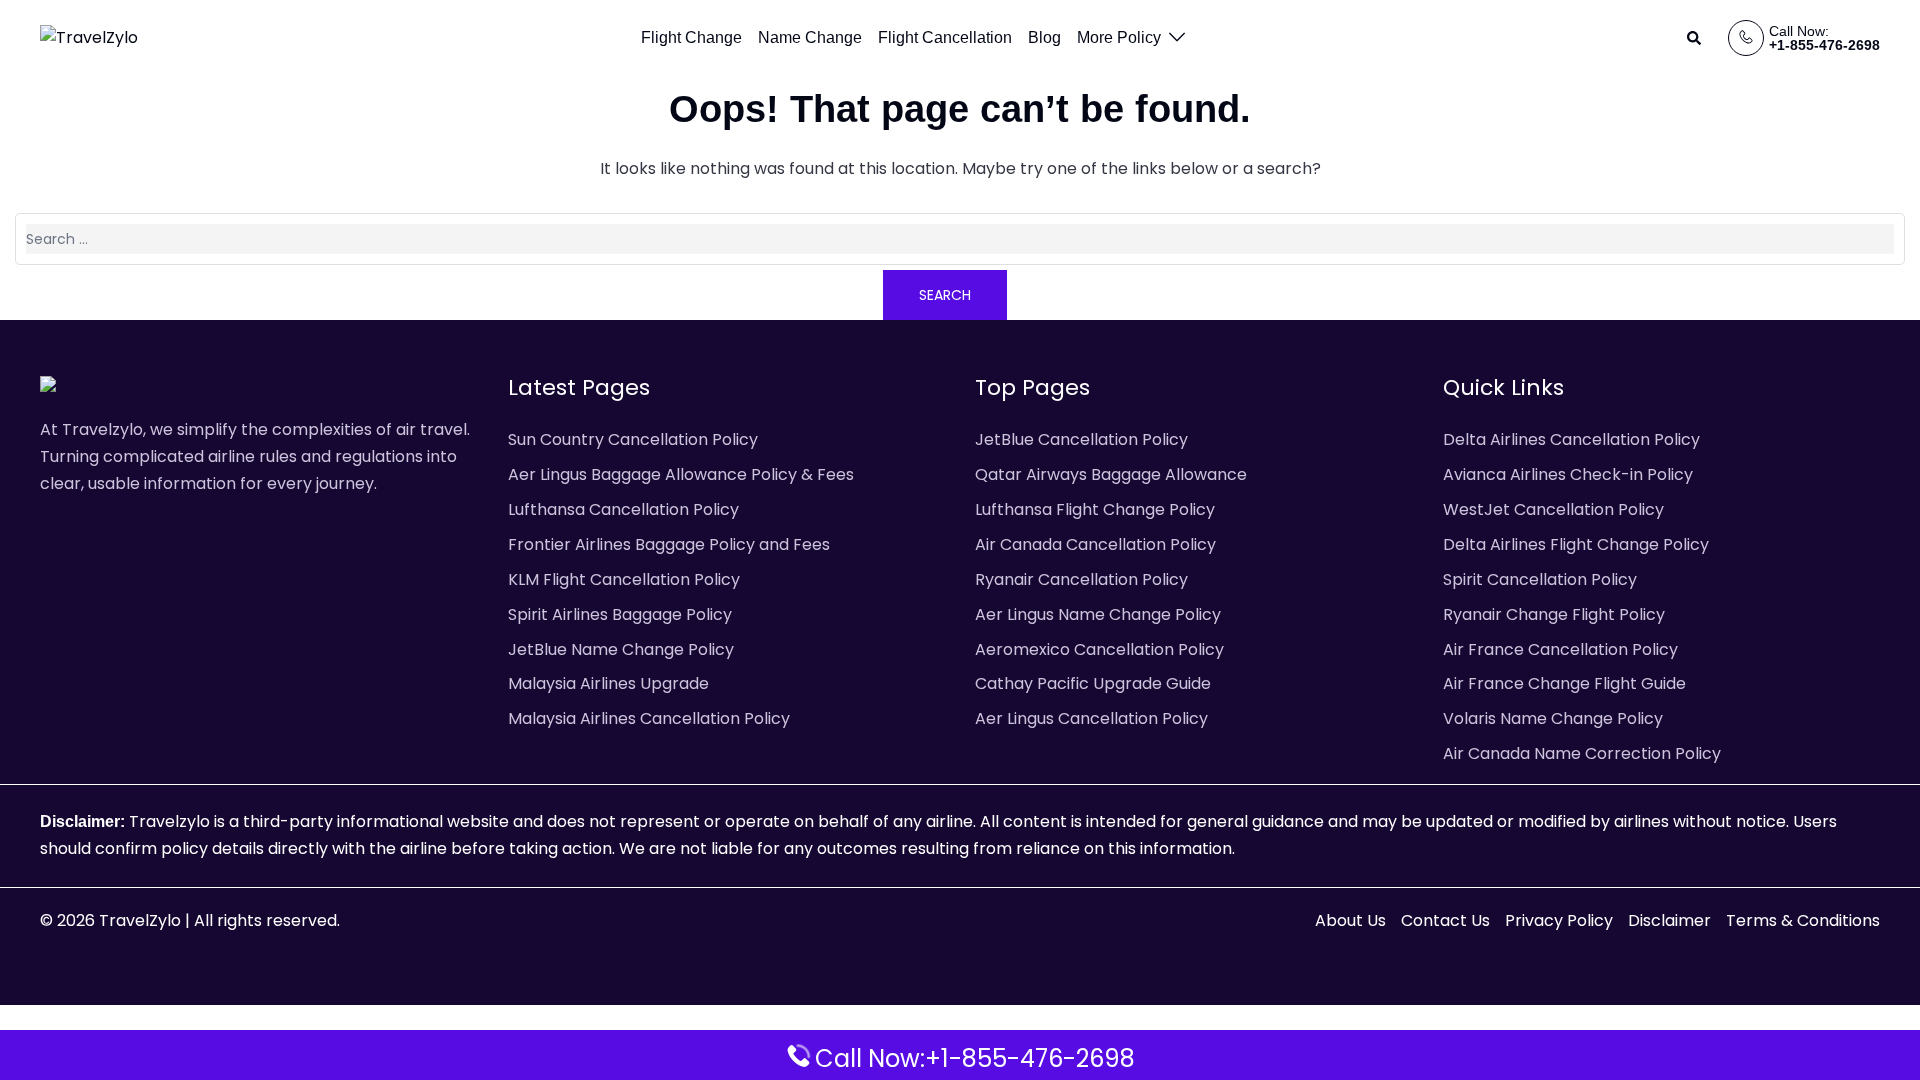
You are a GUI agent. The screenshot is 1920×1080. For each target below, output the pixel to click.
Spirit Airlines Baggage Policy (620, 614)
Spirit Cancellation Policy (1540, 579)
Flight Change (691, 37)
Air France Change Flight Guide (1564, 683)
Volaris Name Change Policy (1553, 718)
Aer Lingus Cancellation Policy (1091, 718)
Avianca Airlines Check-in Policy (1568, 474)
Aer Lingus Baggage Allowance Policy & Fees (681, 474)
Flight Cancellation (945, 37)
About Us (1350, 920)
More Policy (1119, 37)
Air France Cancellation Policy (1560, 649)
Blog (1044, 37)
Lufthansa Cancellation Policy (623, 509)
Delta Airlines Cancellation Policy (1571, 439)
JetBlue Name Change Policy (621, 649)
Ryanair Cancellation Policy (1081, 579)
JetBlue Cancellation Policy (1081, 439)
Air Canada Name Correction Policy (1582, 753)
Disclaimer (1669, 920)
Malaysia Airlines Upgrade (608, 683)
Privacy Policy (1559, 920)
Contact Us (1445, 920)
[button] (1695, 38)
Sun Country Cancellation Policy (633, 439)
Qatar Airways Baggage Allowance (1111, 474)
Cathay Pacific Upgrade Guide (1093, 683)
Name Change (810, 37)
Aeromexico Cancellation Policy (1099, 649)
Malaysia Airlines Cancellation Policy (649, 718)
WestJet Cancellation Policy (1553, 509)
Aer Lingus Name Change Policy (1098, 614)
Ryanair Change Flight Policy (1554, 614)
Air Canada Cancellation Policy (1095, 544)
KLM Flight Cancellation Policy (624, 579)
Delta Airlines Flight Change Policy (1576, 544)
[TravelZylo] (89, 37)
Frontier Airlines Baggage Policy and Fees (669, 544)
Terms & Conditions (1803, 920)
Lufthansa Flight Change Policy (1095, 509)
